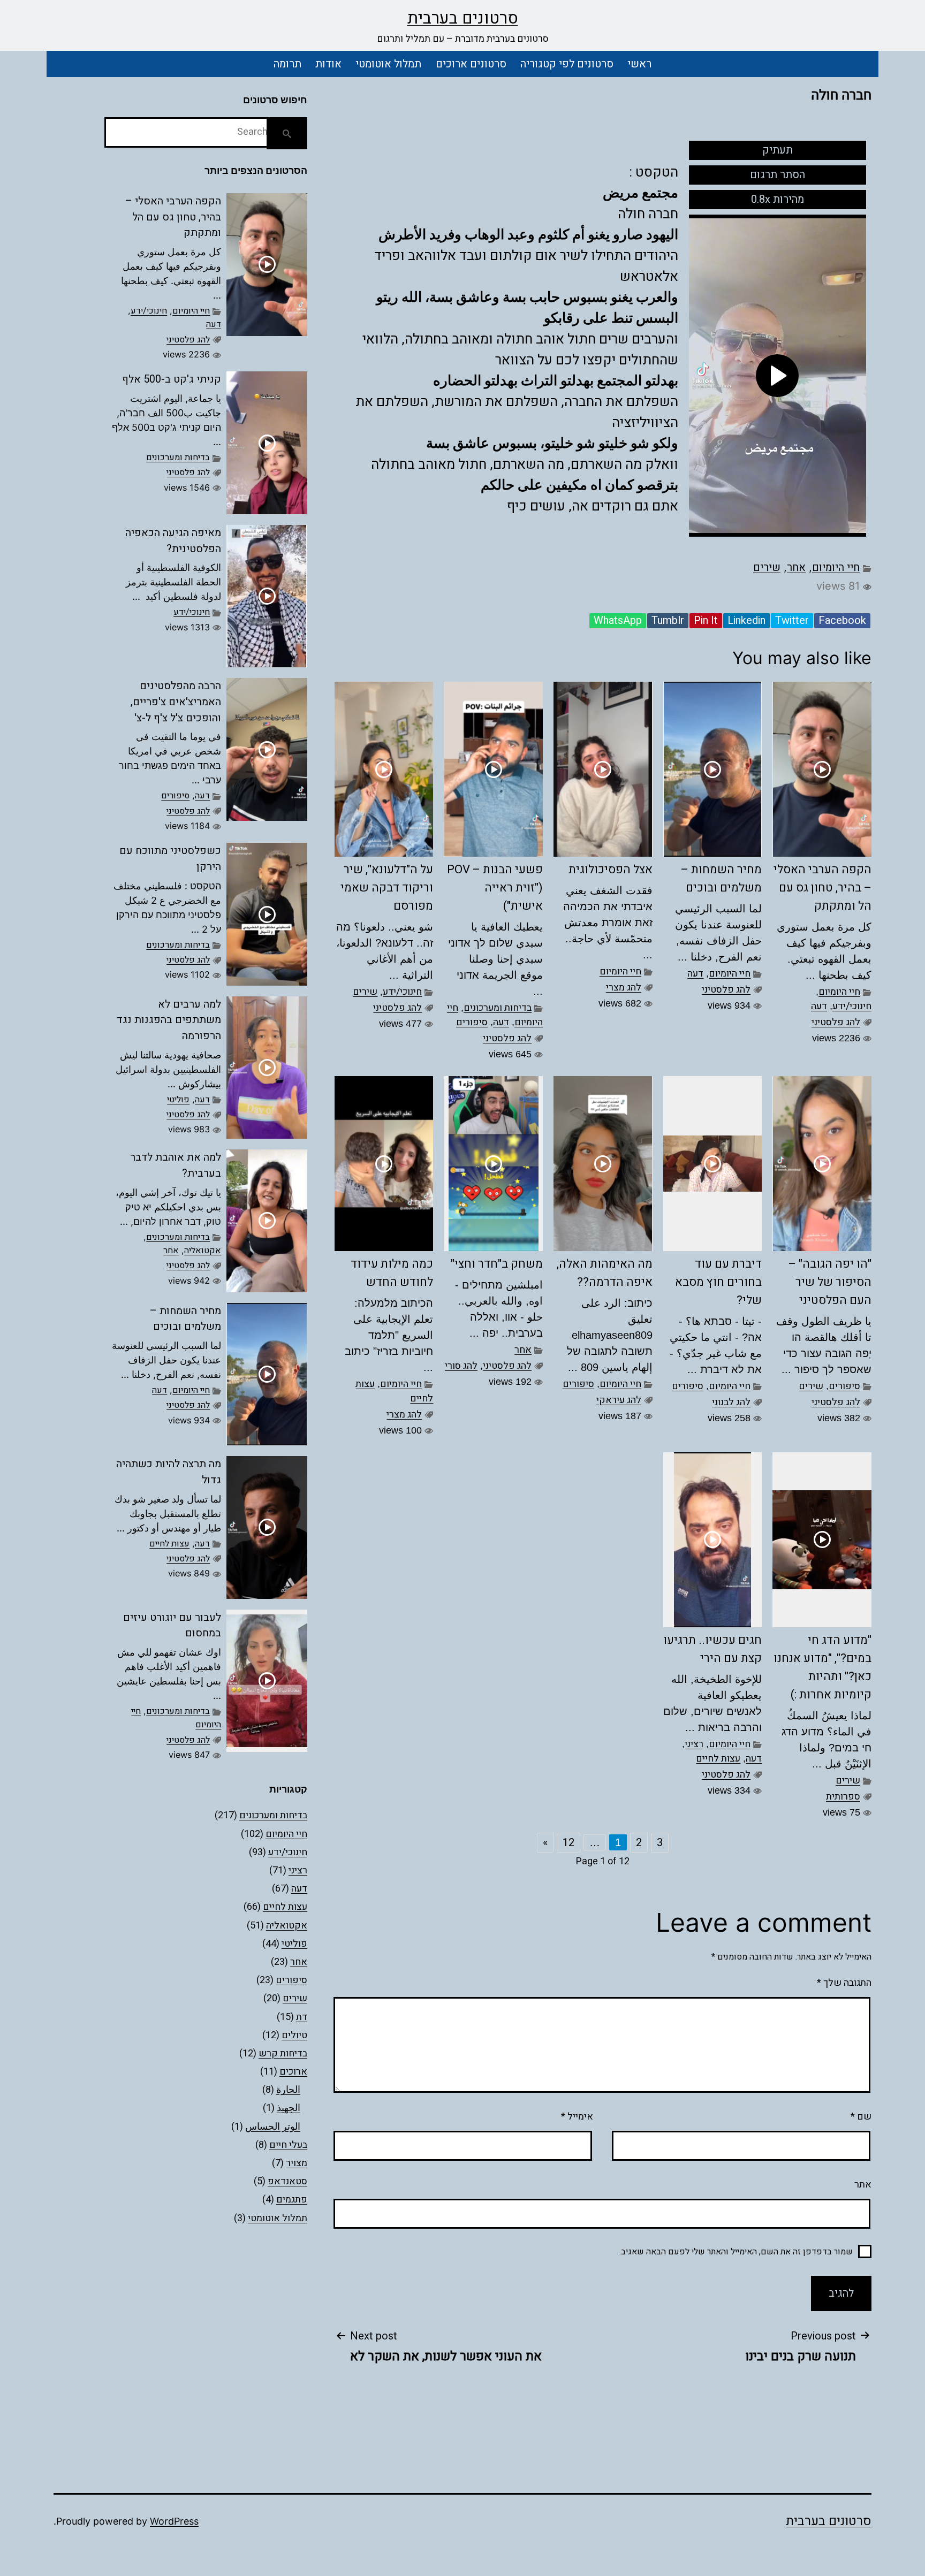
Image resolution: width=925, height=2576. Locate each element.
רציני (694, 1744)
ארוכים (293, 2072)
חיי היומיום (836, 567)
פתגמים (292, 2200)
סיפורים (472, 1022)
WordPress (174, 2521)
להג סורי (461, 1366)
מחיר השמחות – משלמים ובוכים (185, 1319)
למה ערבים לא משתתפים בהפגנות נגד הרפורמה (169, 1020)
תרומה (287, 64)
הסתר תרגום (778, 175)
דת (302, 2017)
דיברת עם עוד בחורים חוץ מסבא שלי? (718, 1282)
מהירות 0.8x (778, 199)
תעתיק (778, 150)
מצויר (297, 2163)
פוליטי (178, 1100)
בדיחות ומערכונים (498, 1008)
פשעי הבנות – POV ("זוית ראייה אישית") (495, 888)
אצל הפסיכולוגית (611, 870)
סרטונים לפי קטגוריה (567, 64)
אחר (796, 567)
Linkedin (746, 621)
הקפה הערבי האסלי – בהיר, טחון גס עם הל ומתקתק (822, 888)
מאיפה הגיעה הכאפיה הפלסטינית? (173, 541)
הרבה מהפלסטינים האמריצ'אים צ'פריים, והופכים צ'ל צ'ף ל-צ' (176, 702)
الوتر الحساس (273, 2127)
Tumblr (668, 621)
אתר (863, 2185)
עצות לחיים (718, 1759)
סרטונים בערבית (463, 18)
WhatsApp (618, 621)
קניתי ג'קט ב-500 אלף (172, 379)
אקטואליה (203, 1251)
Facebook (842, 621)
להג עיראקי (619, 1400)
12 (568, 1843)
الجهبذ (289, 2108)
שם (861, 2117)
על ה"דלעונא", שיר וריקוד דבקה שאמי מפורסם (387, 888)
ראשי (639, 64)
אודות (328, 64)
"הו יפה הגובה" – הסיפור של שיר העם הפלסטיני (830, 1282)
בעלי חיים (288, 2145)
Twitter (792, 621)
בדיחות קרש (283, 2053)
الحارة (288, 2090)
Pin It (706, 621)
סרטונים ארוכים (471, 64)
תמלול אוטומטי (388, 64)
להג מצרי (624, 988)
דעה (819, 1006)
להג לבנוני (731, 1402)
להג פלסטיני (836, 1022)
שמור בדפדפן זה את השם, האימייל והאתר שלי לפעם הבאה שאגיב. (736, 2252)
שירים (767, 567)
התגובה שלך (844, 1983)
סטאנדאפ (287, 2181)
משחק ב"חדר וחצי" (497, 1264)
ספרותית (843, 1797)
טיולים (294, 2035)
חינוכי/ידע (852, 1006)
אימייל (577, 2117)
